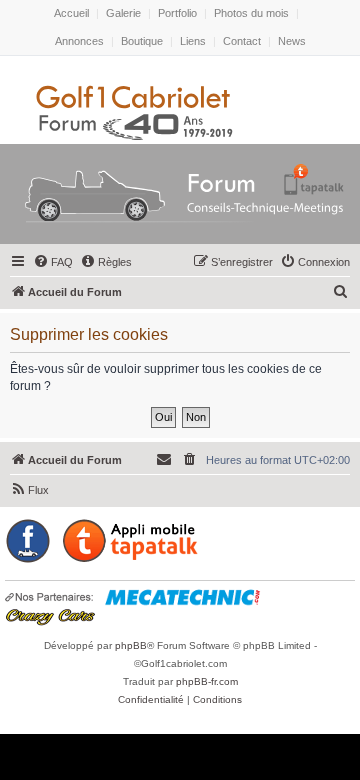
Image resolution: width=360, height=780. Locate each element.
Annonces (79, 41)
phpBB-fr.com (207, 681)
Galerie (123, 13)
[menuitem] (53, 262)
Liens (193, 41)
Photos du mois (251, 13)
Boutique (142, 41)
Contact (242, 41)
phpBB (131, 645)
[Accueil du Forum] (180, 197)
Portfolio (177, 13)
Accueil (71, 13)
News (292, 41)
